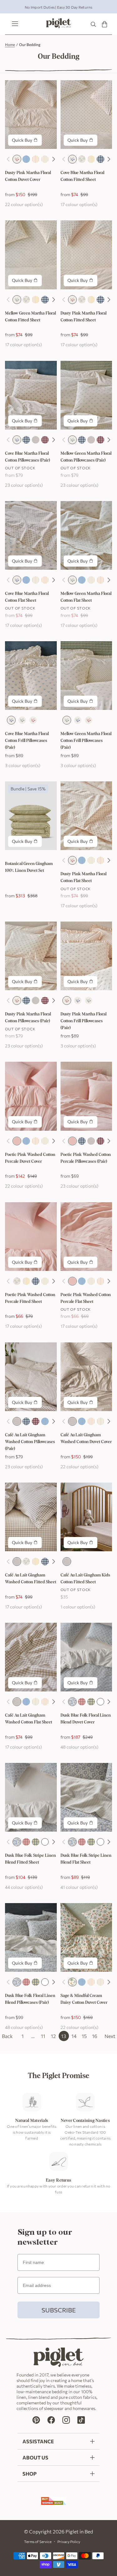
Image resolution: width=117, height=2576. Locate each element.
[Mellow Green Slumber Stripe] (45, 159)
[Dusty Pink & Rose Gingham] (82, 1702)
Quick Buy (22, 140)
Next (110, 2036)
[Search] (93, 24)
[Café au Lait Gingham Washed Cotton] (36, 440)
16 (95, 2036)
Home (10, 44)
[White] (100, 1702)
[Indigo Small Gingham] (100, 159)
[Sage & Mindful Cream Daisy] (72, 1982)
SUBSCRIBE (59, 2310)
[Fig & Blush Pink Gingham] (45, 440)
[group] (59, 7)
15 (84, 2036)
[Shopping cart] (105, 24)
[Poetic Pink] (17, 1141)
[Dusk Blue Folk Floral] (72, 1702)
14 (74, 2036)
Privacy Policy (69, 2541)
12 (53, 2036)
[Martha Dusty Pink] (17, 159)
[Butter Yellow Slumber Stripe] (91, 159)
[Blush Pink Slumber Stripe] (36, 159)
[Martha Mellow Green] (17, 300)
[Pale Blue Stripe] (26, 159)
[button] (54, 159)
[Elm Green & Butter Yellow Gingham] (91, 1702)
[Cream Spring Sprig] (82, 159)
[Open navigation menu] (13, 24)
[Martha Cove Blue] (72, 159)
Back (7, 2036)
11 (43, 2036)
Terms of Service (38, 2541)
